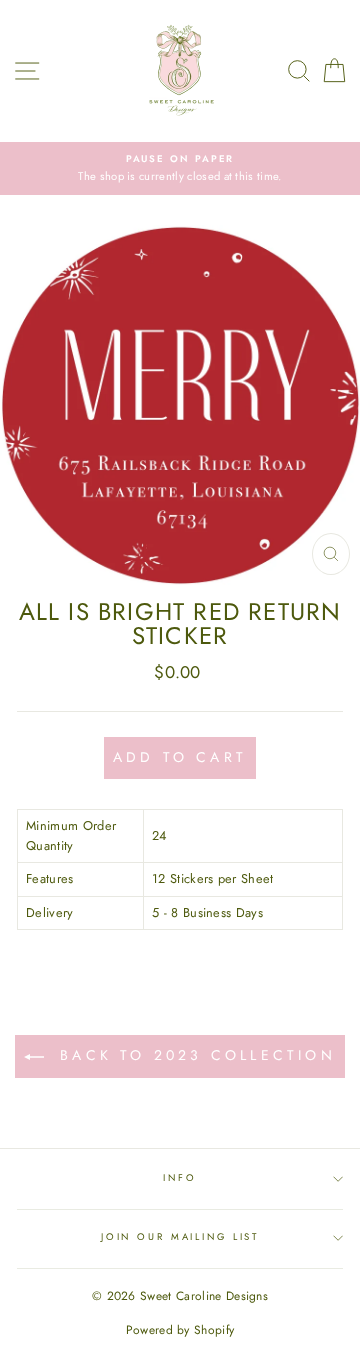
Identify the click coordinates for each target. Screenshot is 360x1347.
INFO (179, 1178)
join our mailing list (180, 1237)
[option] (180, 168)
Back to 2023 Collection (194, 1055)
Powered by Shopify (180, 1330)
